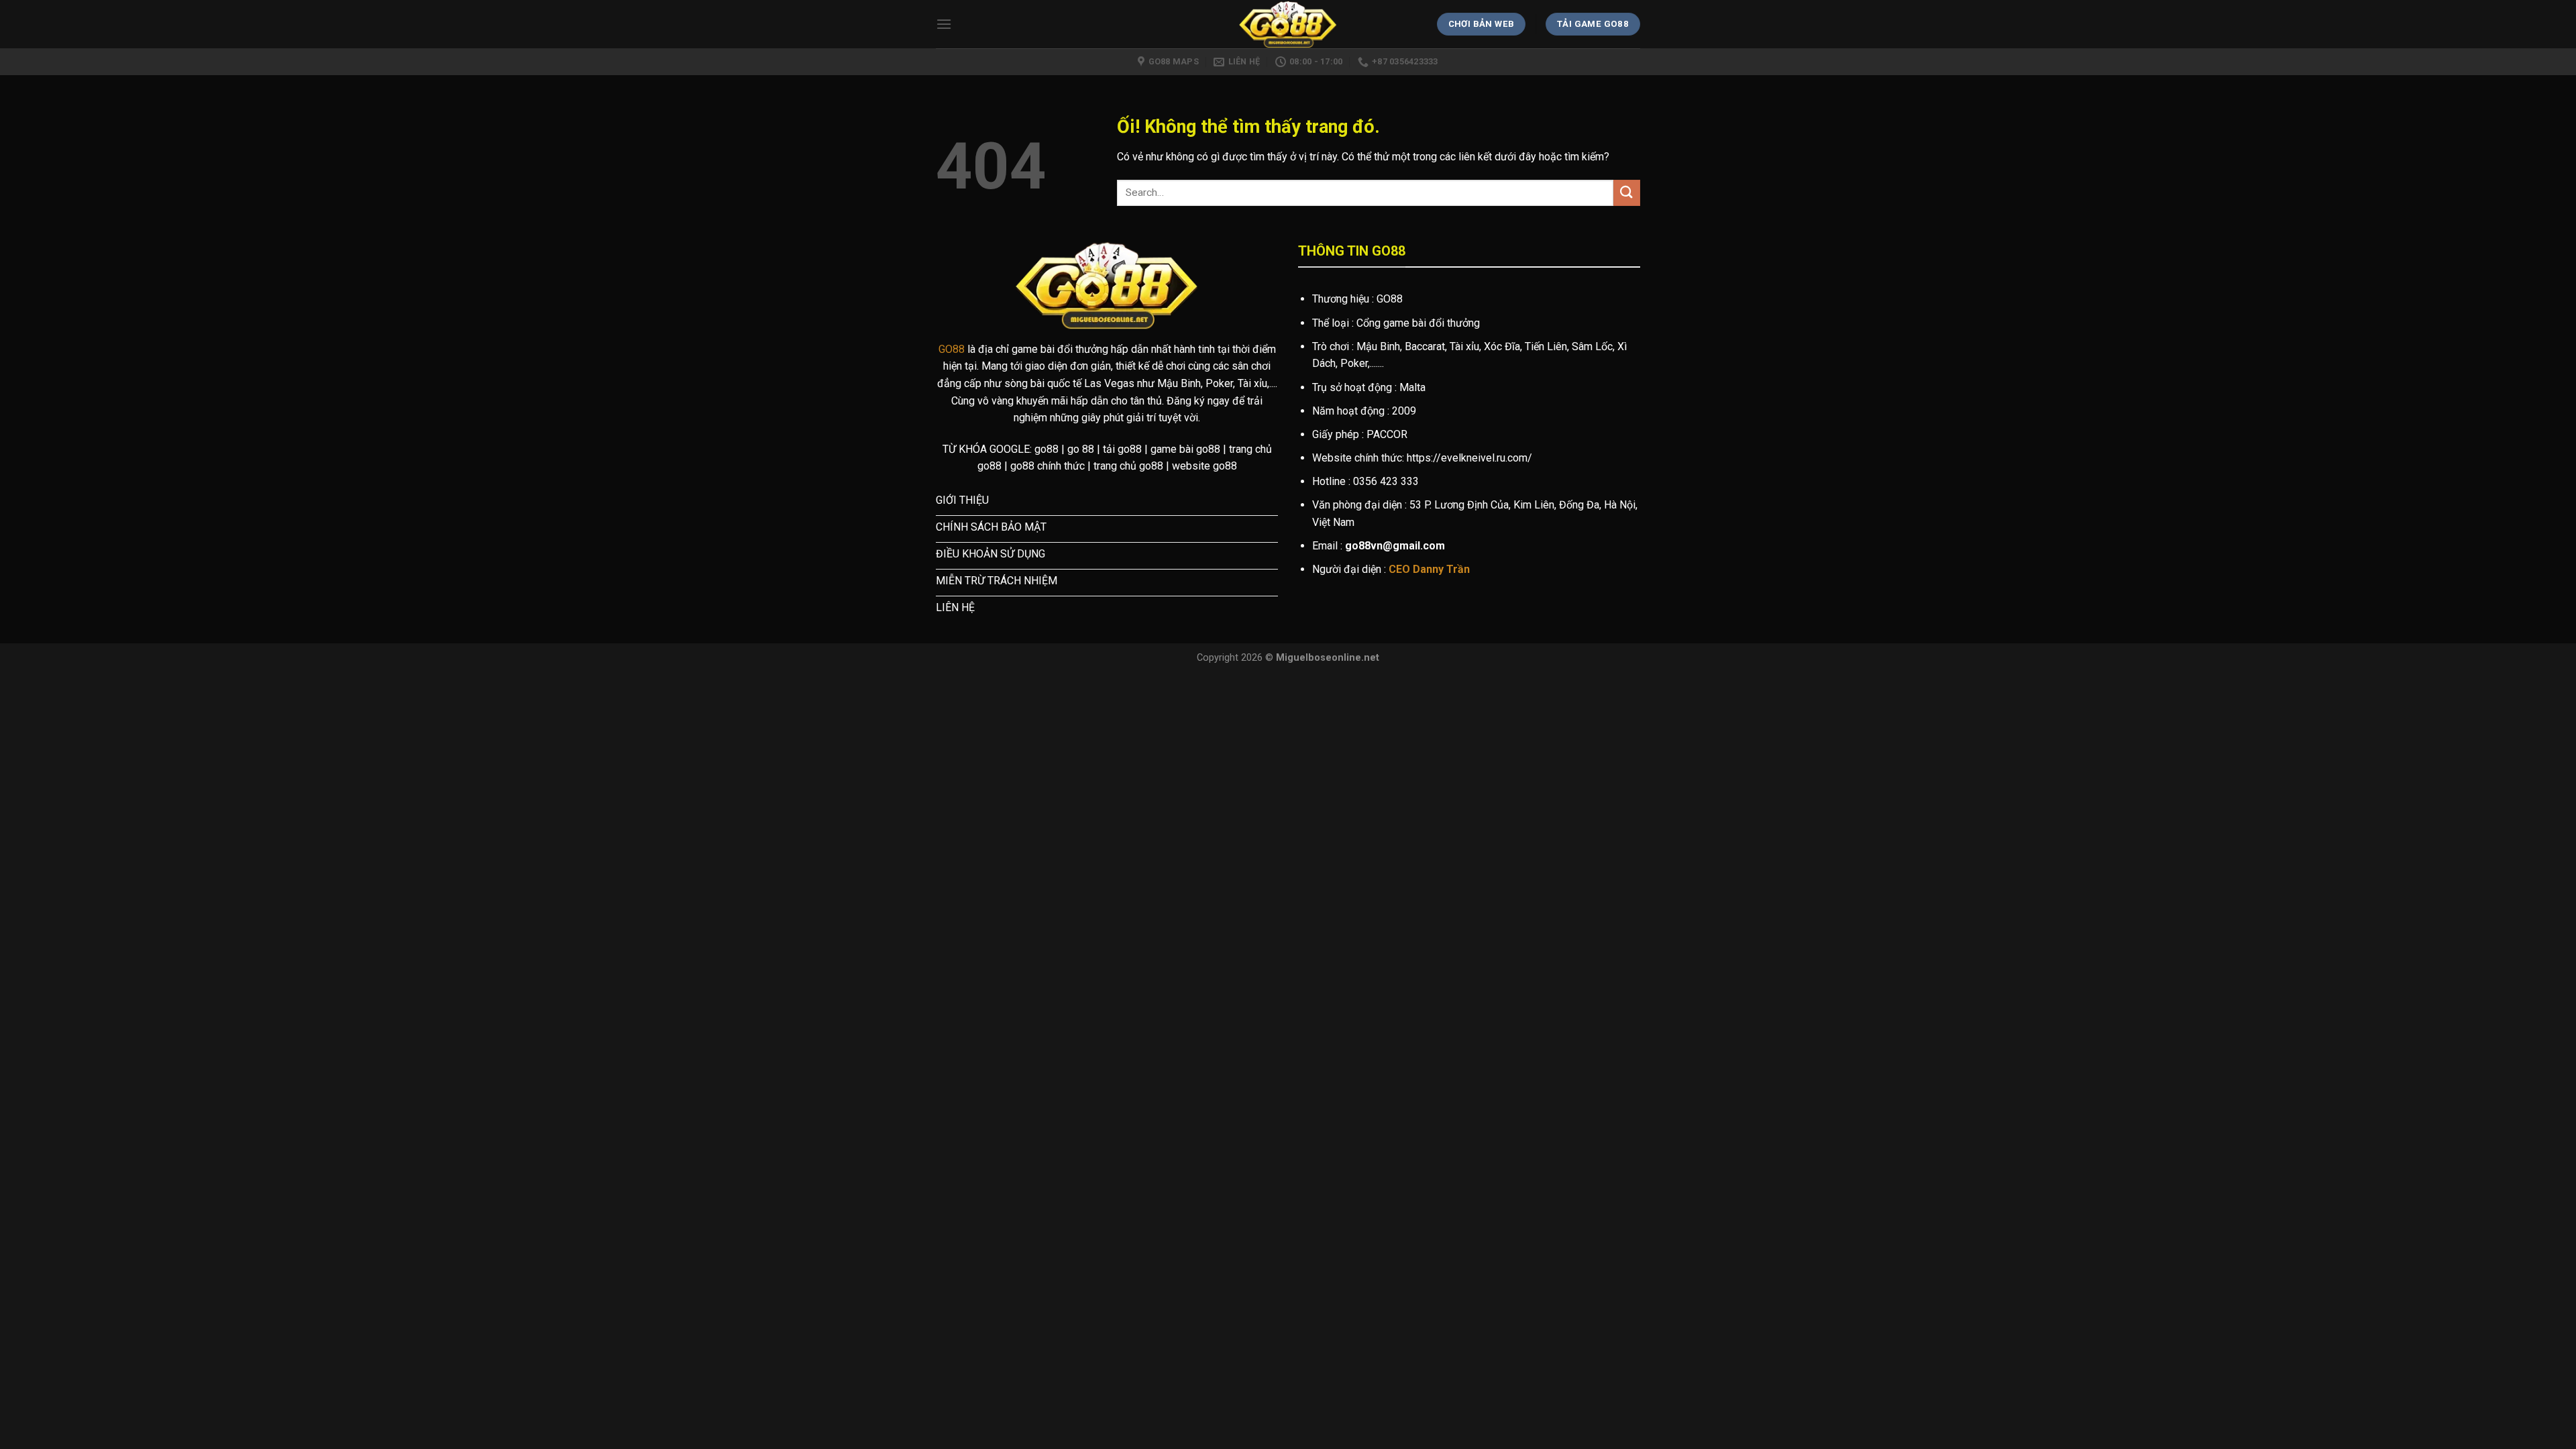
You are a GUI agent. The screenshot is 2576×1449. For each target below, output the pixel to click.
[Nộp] (1627, 193)
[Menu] (944, 24)
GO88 (952, 349)
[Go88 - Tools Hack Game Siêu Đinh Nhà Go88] (1288, 24)
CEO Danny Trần (1429, 569)
